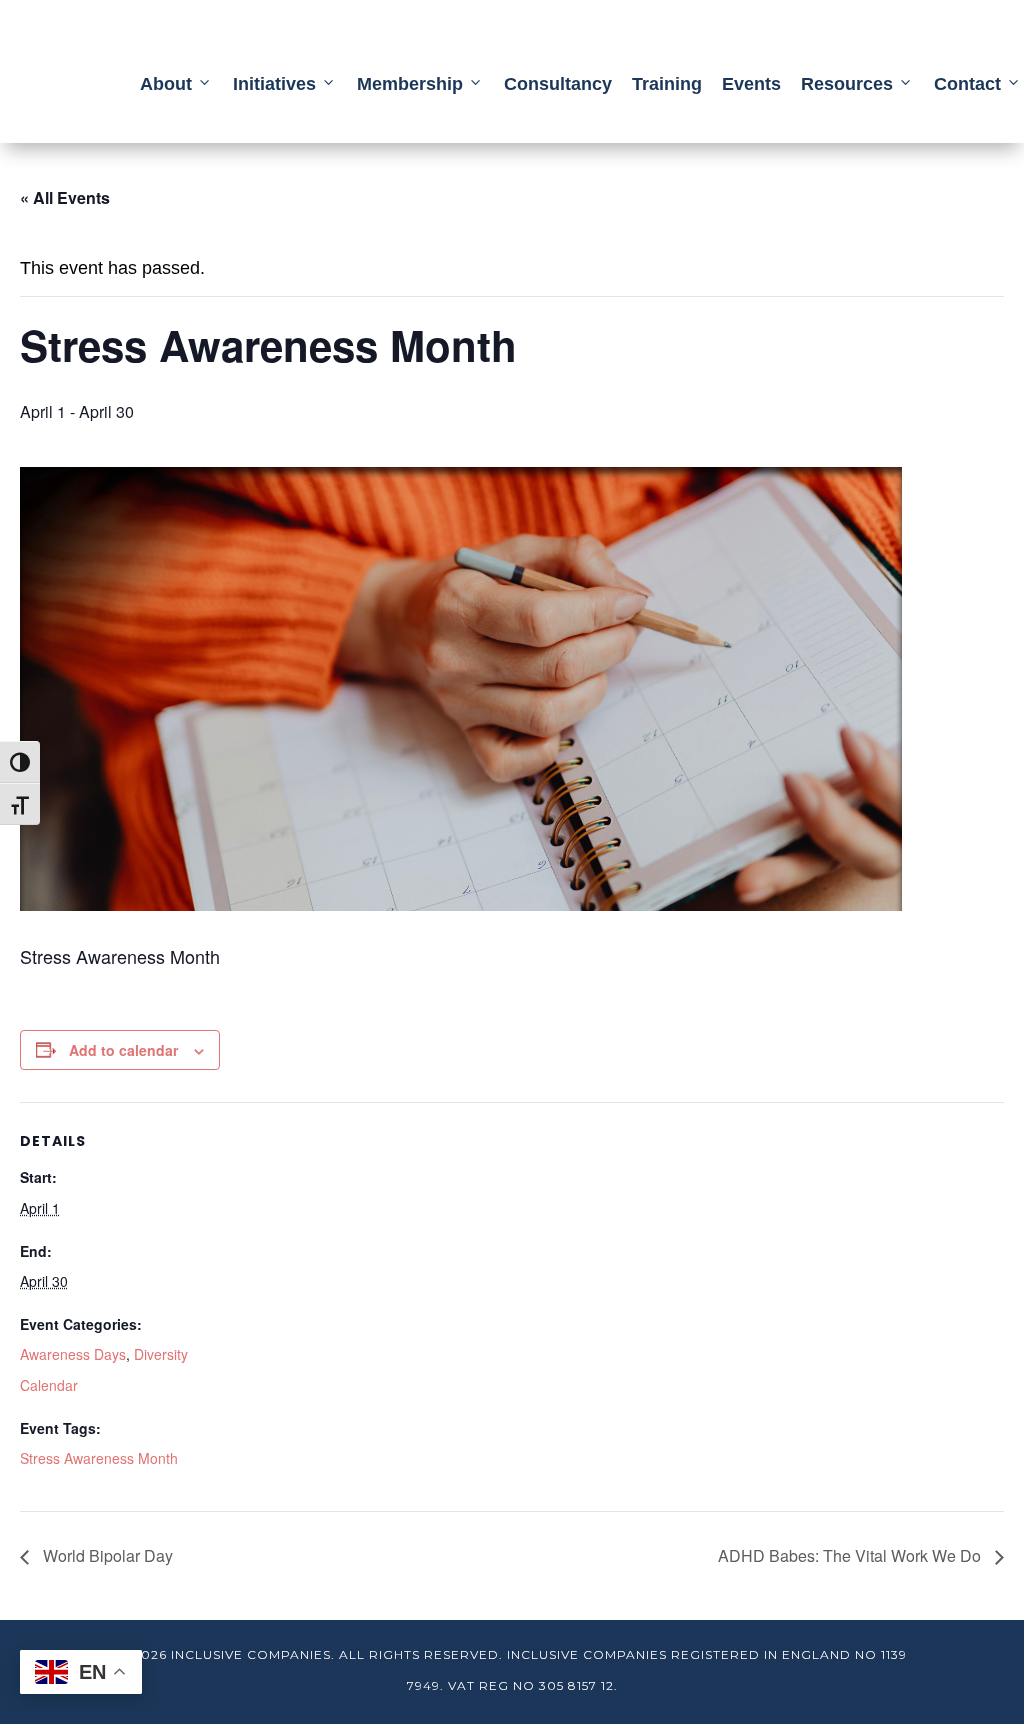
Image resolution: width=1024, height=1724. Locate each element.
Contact (967, 84)
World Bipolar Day (106, 1555)
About (166, 84)
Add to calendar (123, 1050)
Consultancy (558, 84)
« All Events (65, 197)
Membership (410, 84)
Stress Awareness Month (99, 1458)
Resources (847, 84)
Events (751, 84)
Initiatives (274, 84)
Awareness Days (73, 1354)
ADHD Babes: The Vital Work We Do (851, 1555)
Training (667, 84)
